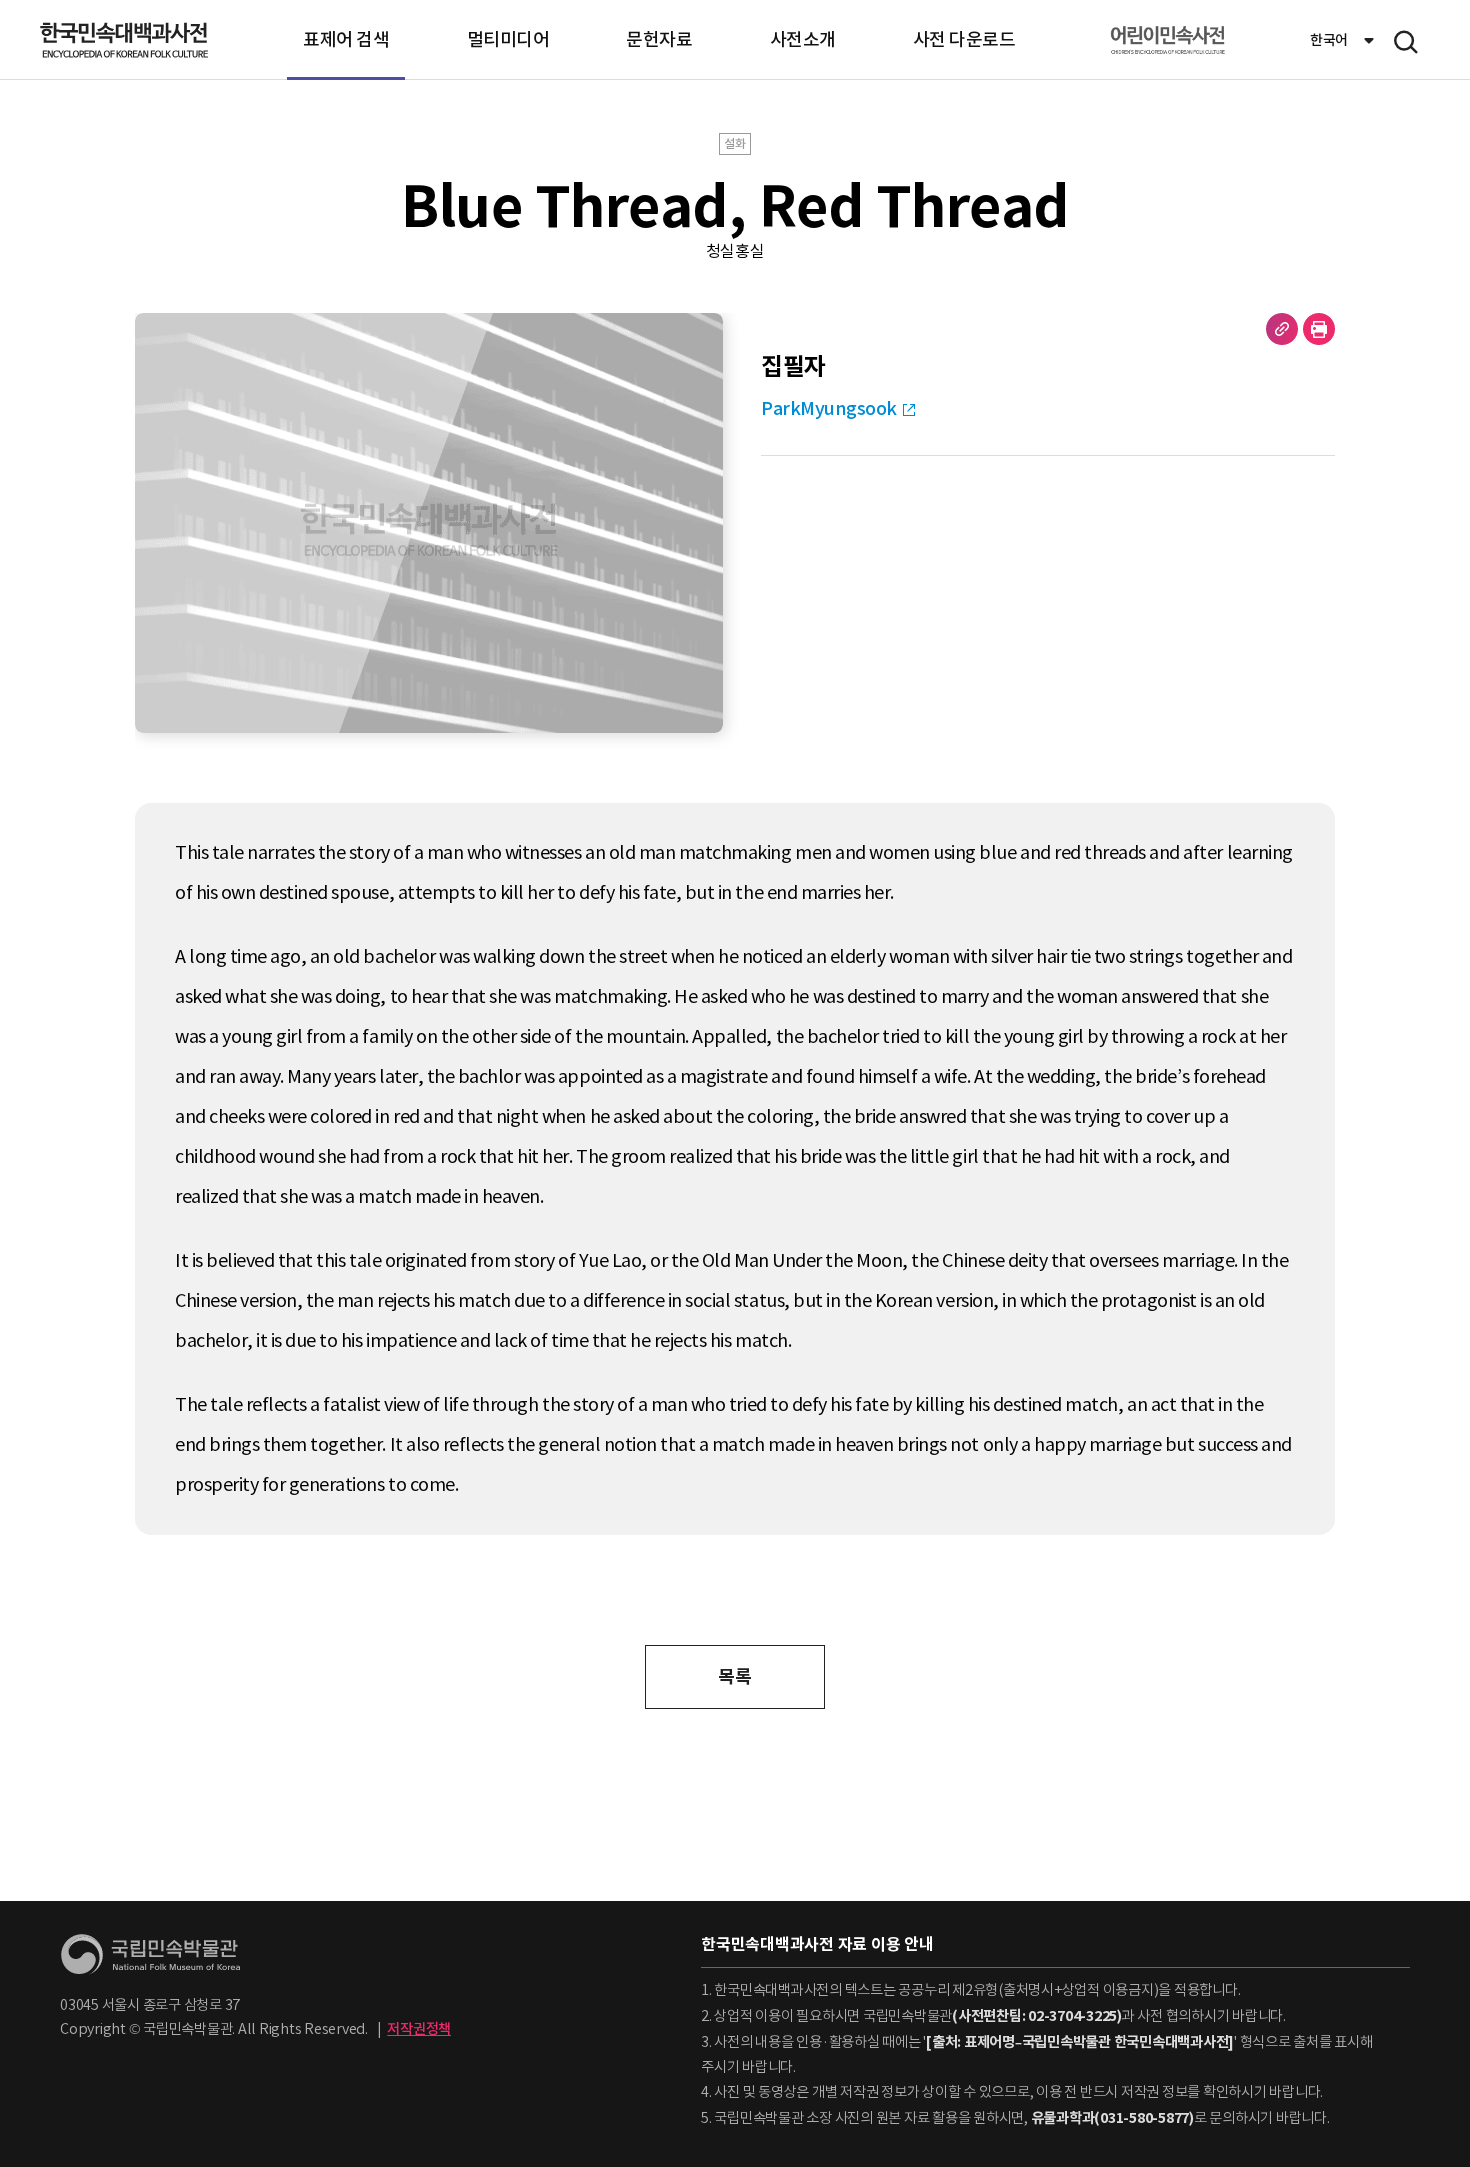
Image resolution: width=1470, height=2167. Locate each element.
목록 (734, 1676)
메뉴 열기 (1406, 42)
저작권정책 (419, 2029)
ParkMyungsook (829, 408)
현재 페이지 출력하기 (1319, 329)
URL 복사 (1282, 329)
